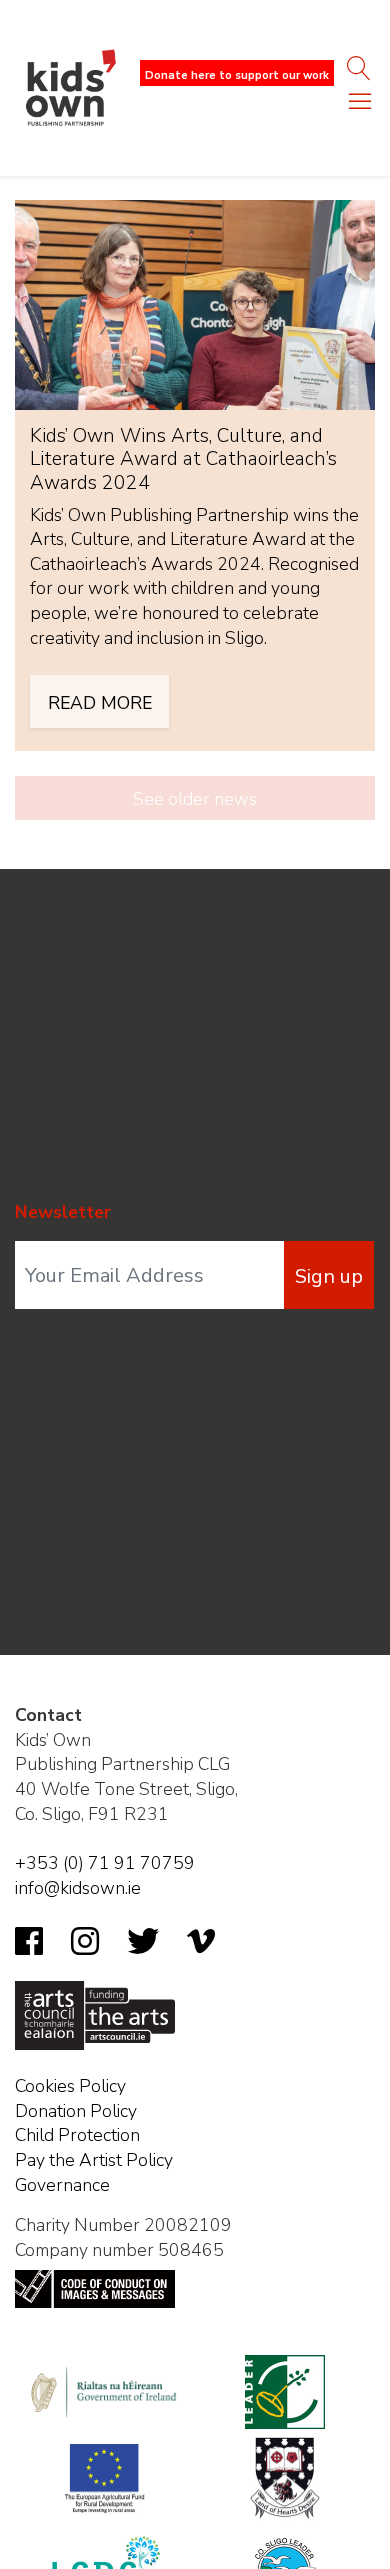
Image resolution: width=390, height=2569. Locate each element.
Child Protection (77, 2135)
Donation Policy (76, 2111)
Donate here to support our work (237, 75)
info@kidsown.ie (78, 1888)
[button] (360, 106)
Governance (62, 2185)
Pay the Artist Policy (94, 2160)
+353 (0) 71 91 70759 (105, 1863)
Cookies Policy (70, 2086)
